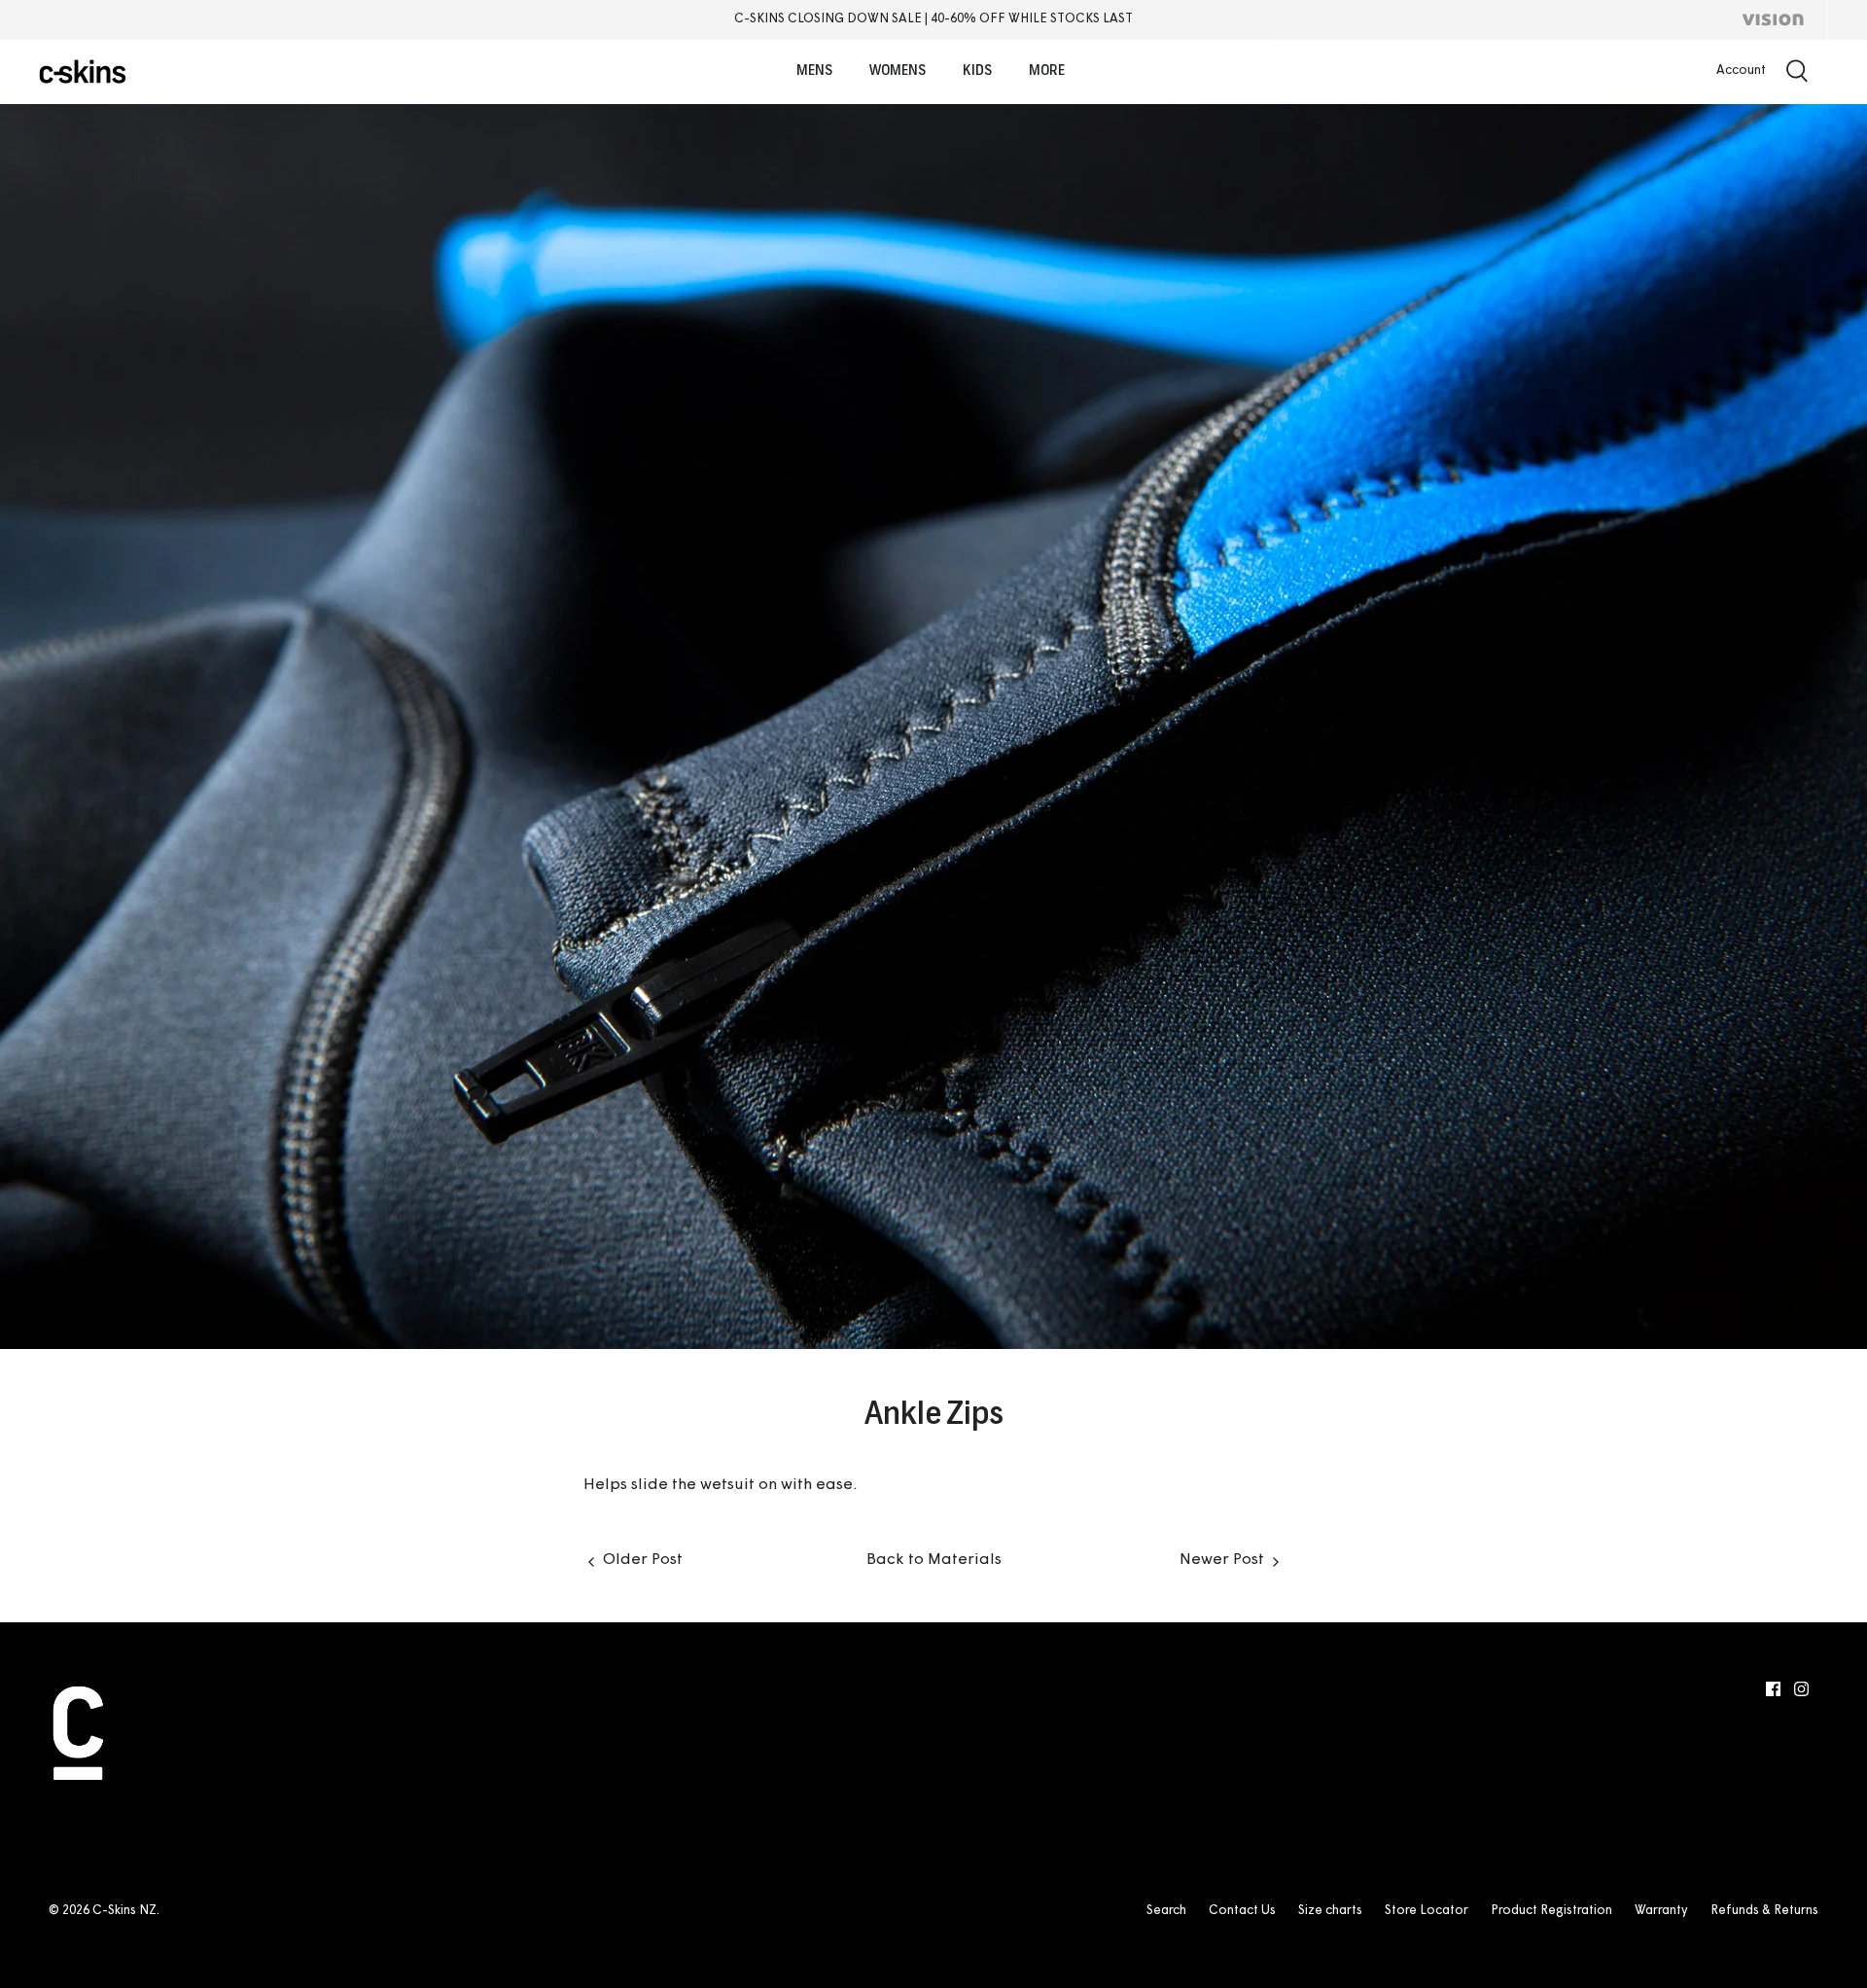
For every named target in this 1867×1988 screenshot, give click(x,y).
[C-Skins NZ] (83, 71)
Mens (814, 71)
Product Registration (1551, 1911)
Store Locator (1427, 1911)
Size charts (1330, 1911)
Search (1166, 1911)
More (1047, 71)
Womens (898, 71)
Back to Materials (934, 1560)
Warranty (1661, 1911)
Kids (977, 71)
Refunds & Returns (1764, 1911)
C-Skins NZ (124, 1911)
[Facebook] (1773, 1689)
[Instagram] (1801, 1689)
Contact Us (1242, 1911)
